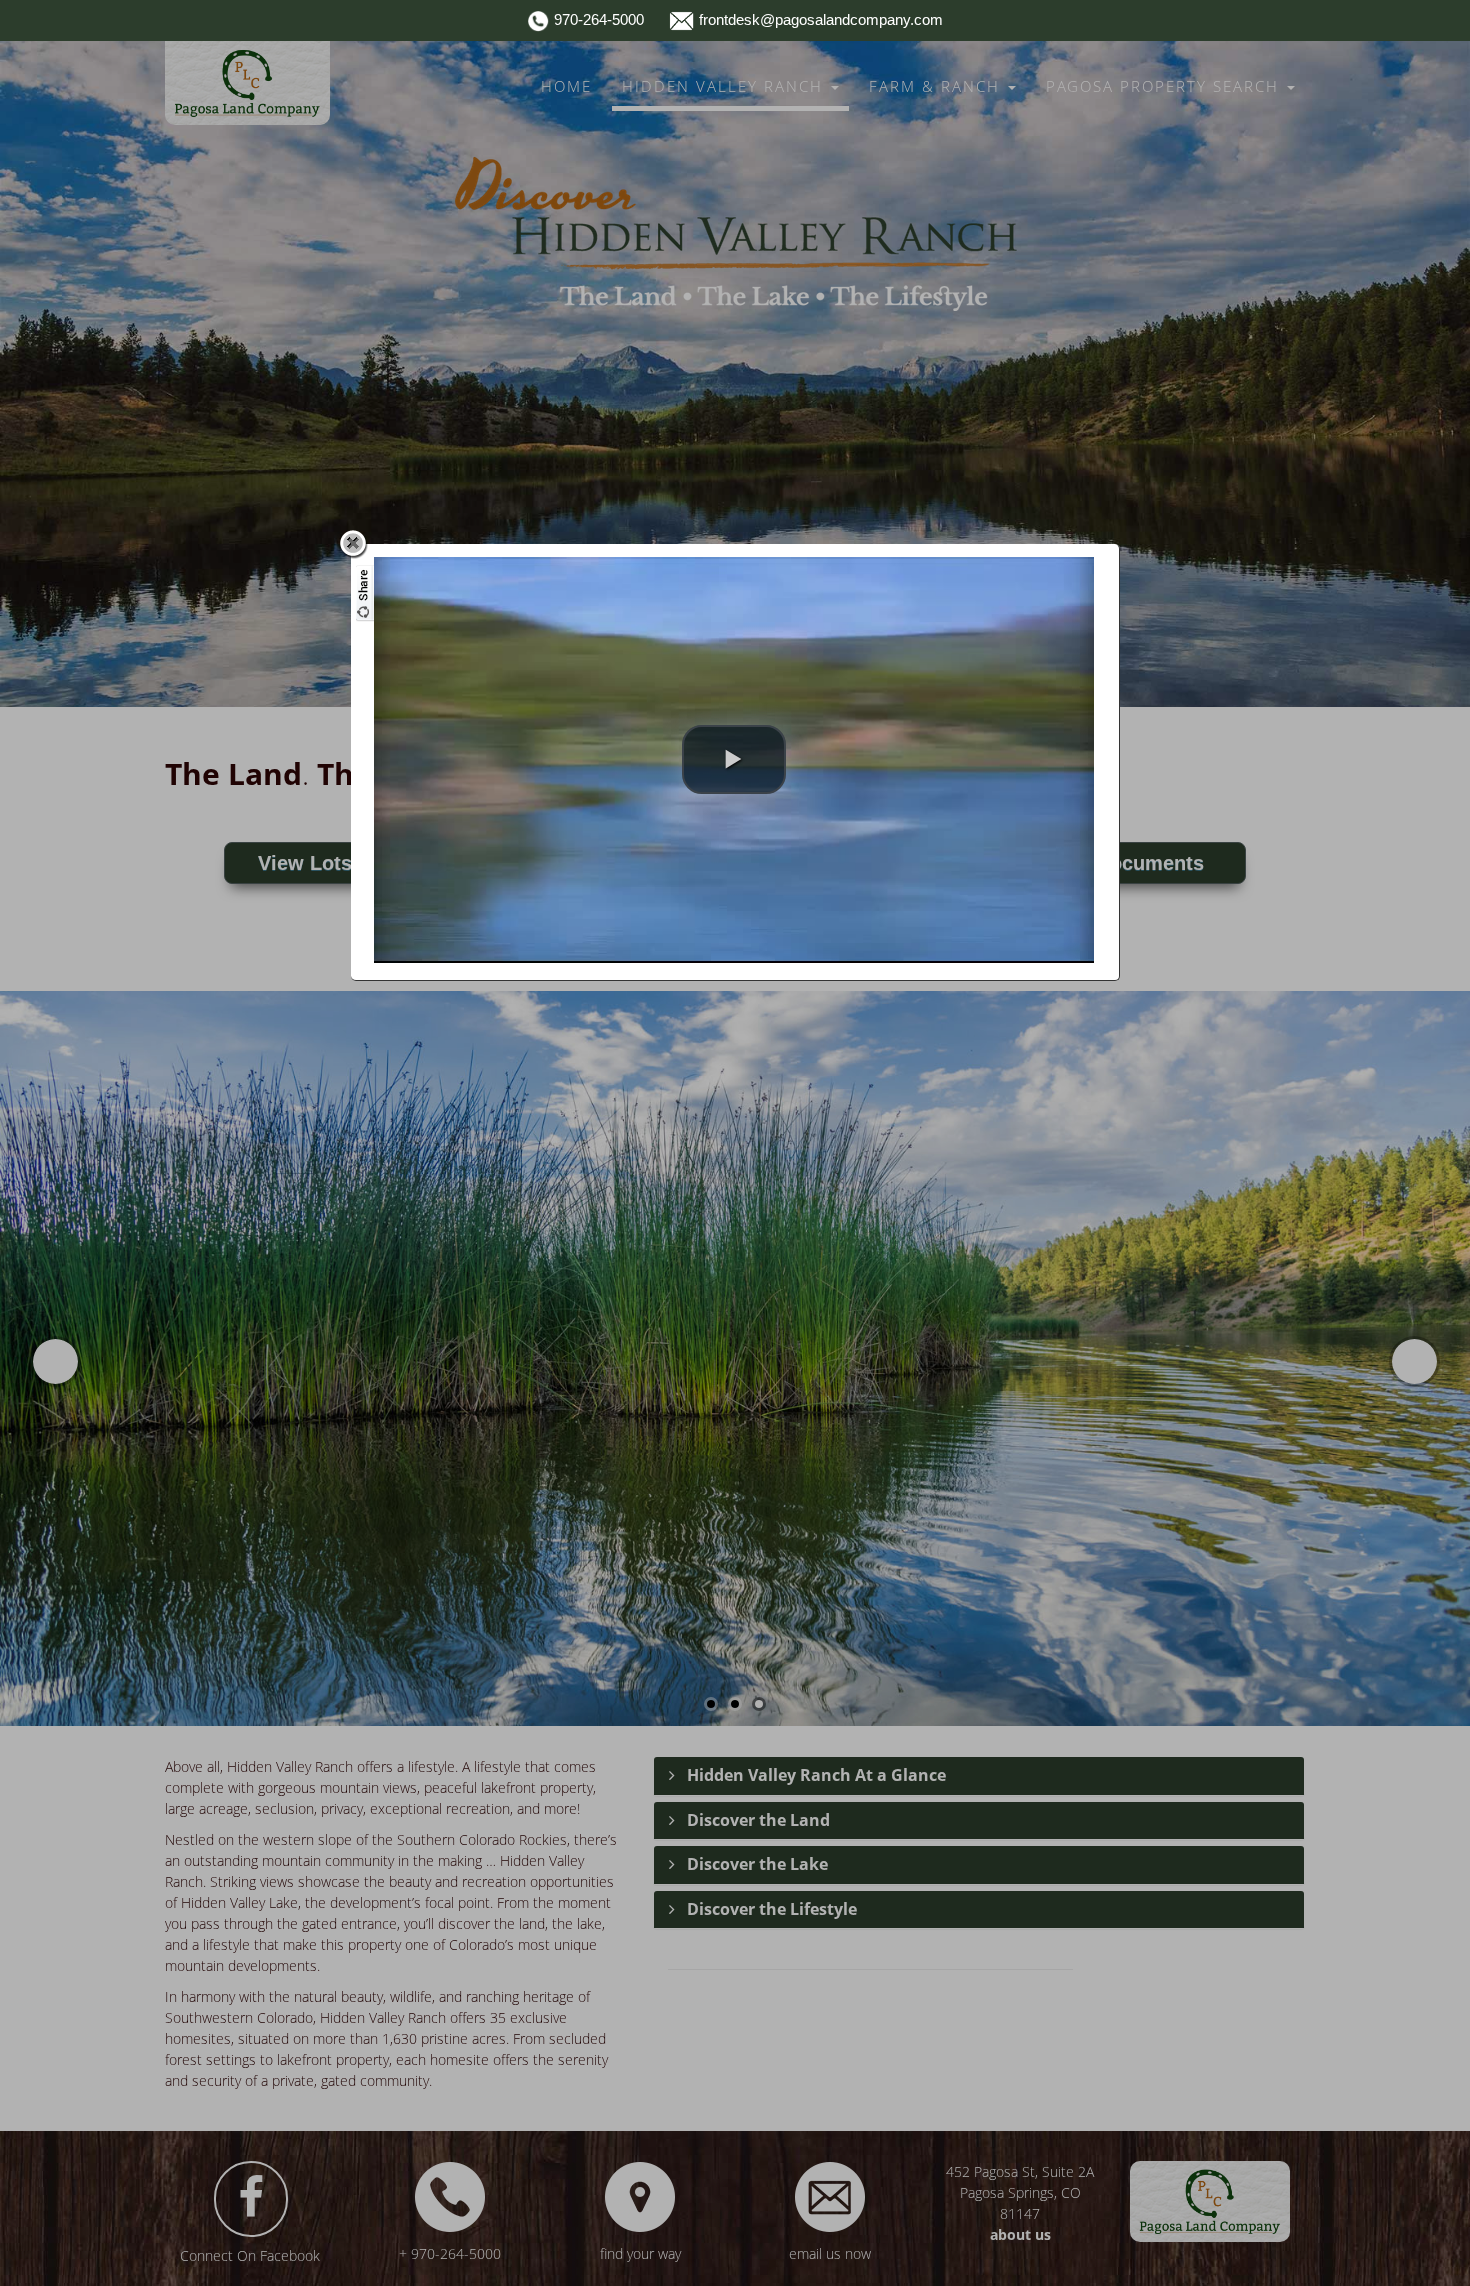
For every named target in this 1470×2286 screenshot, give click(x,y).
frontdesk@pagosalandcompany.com (819, 19)
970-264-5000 (597, 19)
